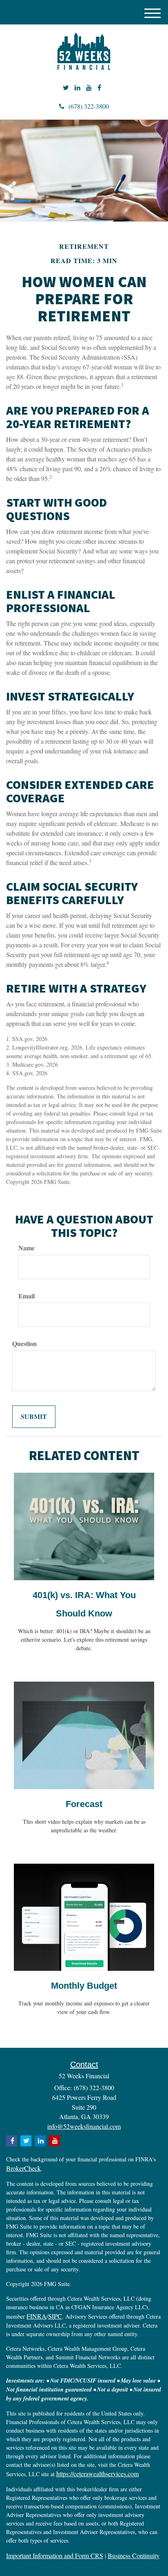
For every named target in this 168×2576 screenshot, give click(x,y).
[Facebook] (99, 88)
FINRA (36, 2316)
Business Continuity (134, 2555)
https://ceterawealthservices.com (97, 2474)
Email (27, 1296)
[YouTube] (89, 88)
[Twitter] (66, 88)
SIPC (55, 2316)
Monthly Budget (84, 1986)
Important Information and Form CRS (55, 2555)
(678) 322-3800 (89, 106)
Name (27, 1248)
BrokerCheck (23, 2168)
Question (24, 1344)
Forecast (84, 1804)
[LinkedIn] (77, 88)
